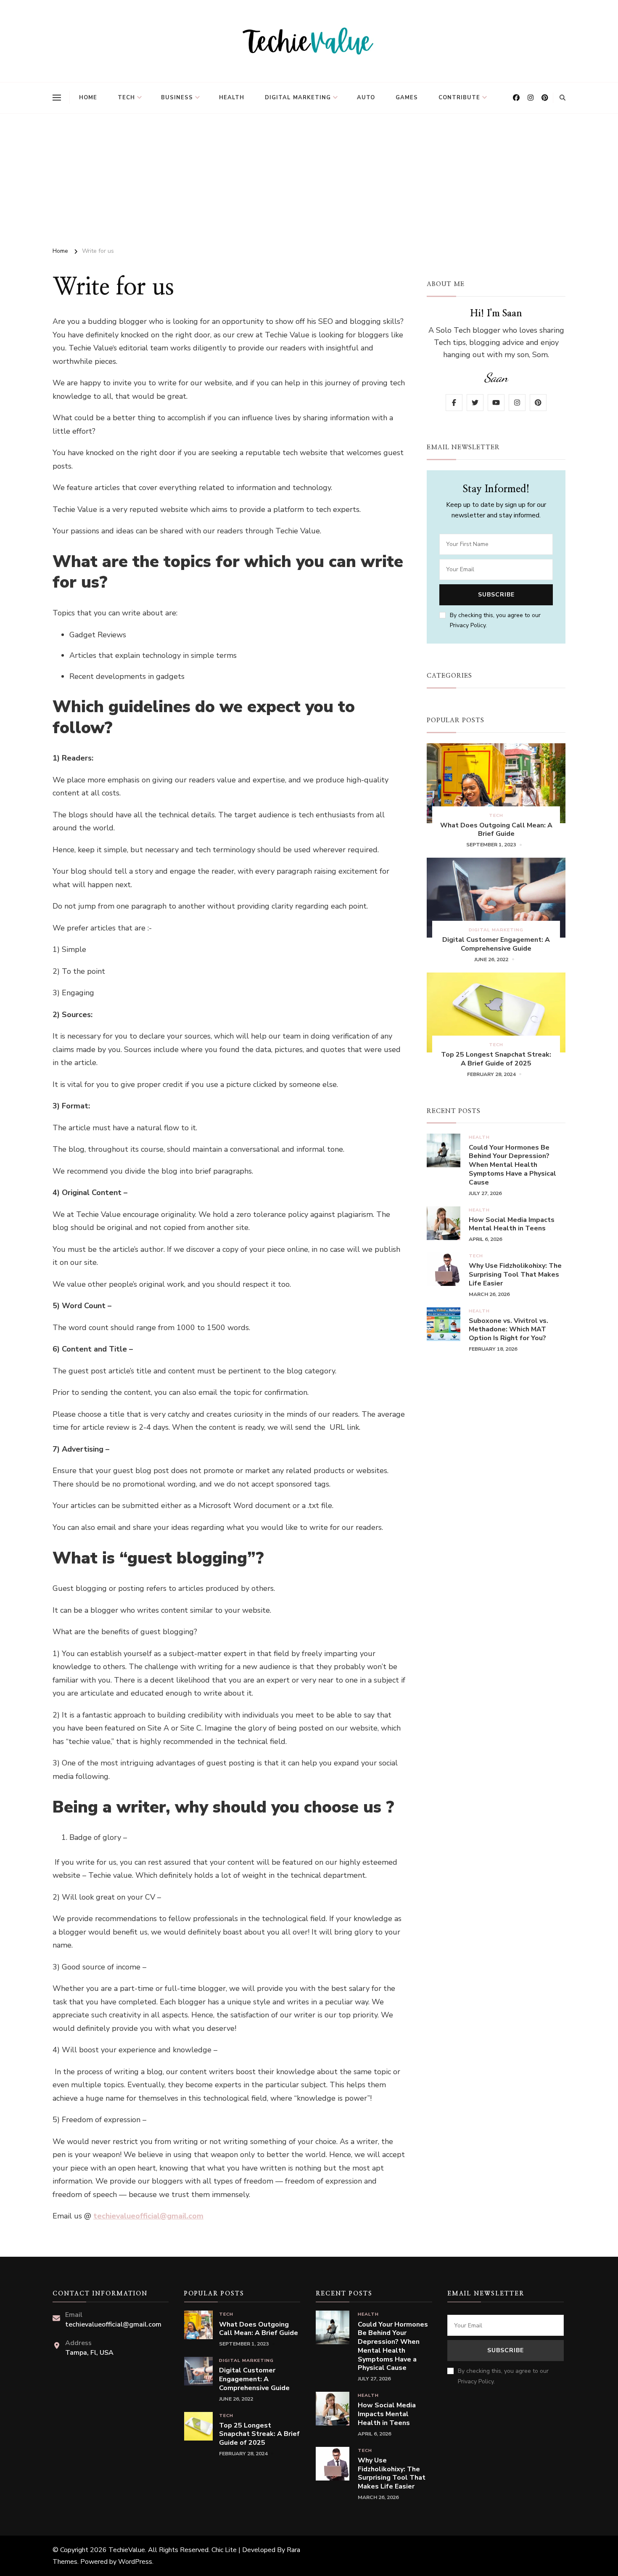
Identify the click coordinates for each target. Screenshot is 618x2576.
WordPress (135, 2562)
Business (177, 98)
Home (88, 98)
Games (407, 98)
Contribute (459, 98)
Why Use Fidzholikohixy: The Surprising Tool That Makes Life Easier (515, 1275)
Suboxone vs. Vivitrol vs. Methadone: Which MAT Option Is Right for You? (508, 1330)
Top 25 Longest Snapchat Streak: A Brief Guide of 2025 (496, 1059)
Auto (366, 98)
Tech (126, 98)
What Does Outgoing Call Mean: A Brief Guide (496, 830)
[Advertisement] (309, 177)
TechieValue (127, 2550)
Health (232, 98)
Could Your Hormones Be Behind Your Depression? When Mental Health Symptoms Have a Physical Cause (512, 1165)
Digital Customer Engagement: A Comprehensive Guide (496, 944)
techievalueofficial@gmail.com (148, 2216)
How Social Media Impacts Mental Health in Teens (512, 1224)
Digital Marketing (298, 98)
